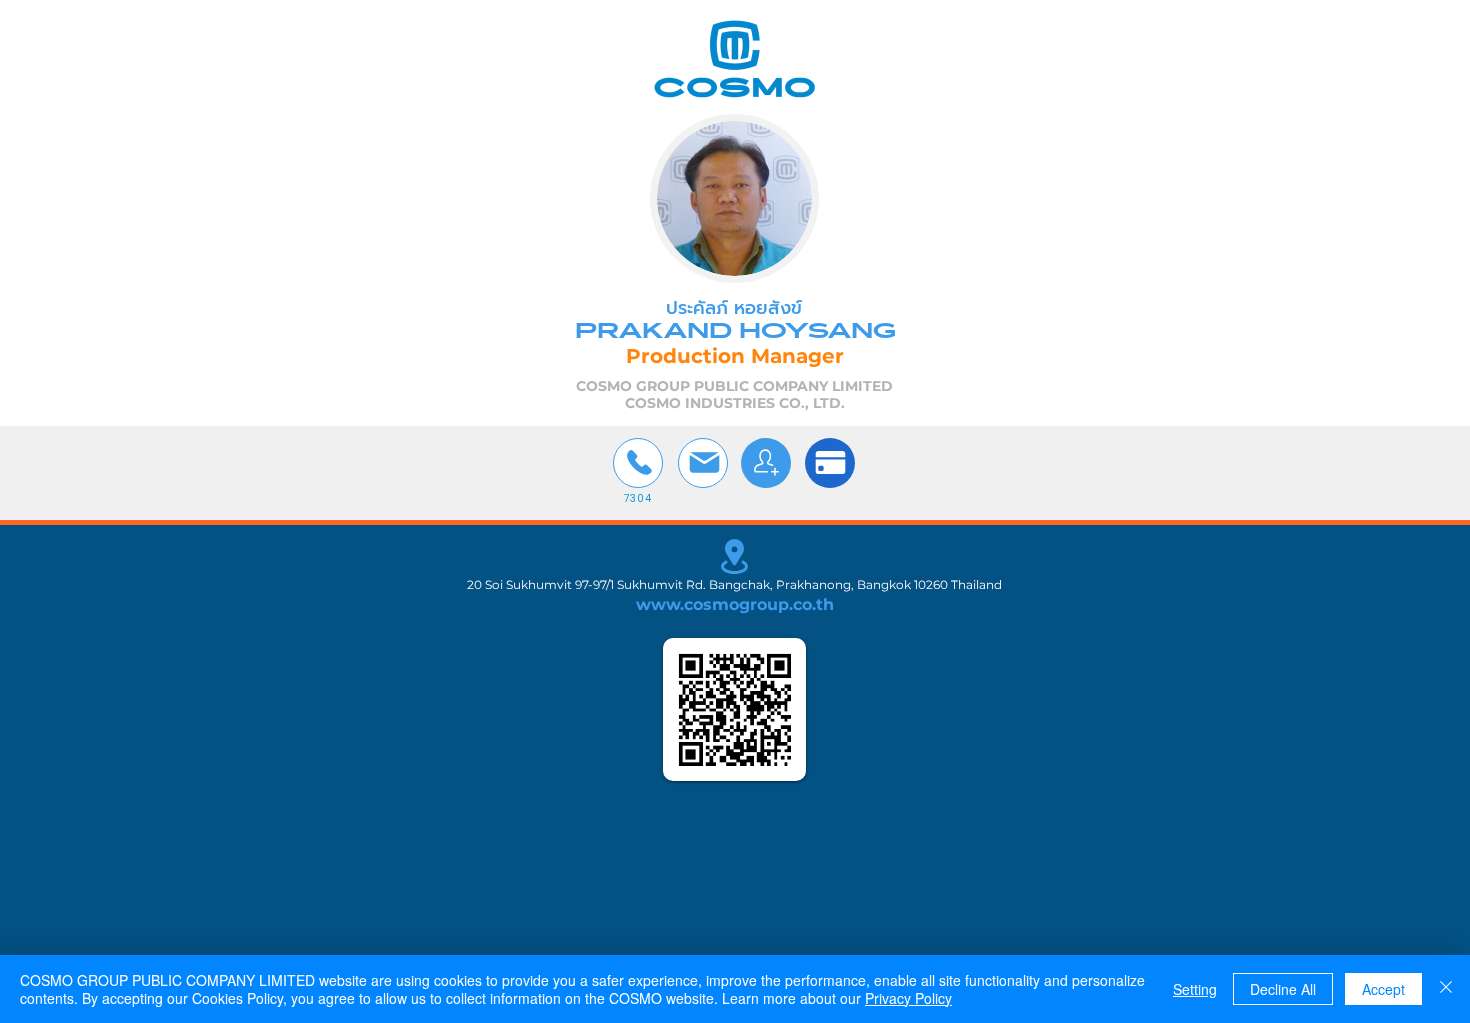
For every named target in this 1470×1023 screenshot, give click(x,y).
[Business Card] (830, 463)
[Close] (1446, 989)
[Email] (703, 463)
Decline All (1283, 989)
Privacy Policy (908, 998)
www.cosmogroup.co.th (735, 604)
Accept (1383, 989)
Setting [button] (1195, 989)
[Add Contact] (766, 463)
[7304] (638, 463)
